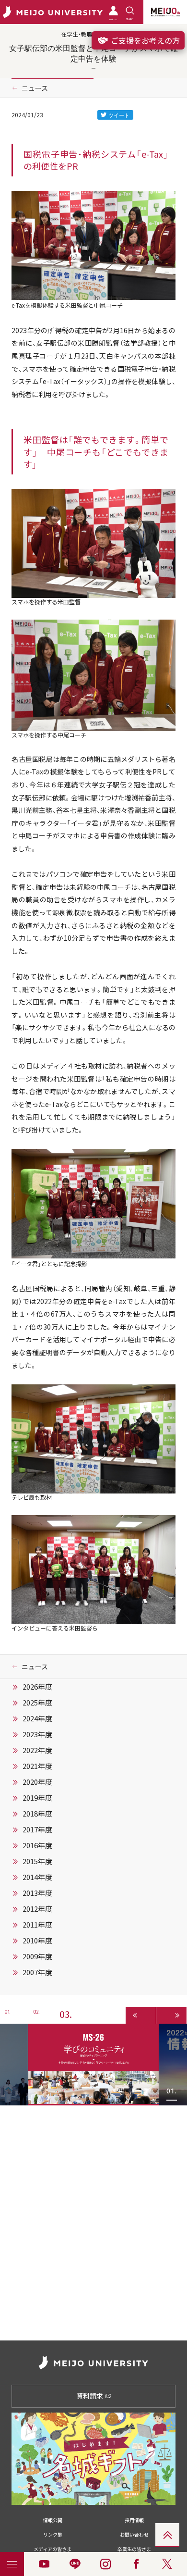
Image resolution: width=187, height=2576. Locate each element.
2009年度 (37, 1956)
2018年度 (37, 1814)
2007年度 (37, 1972)
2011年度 (37, 1925)
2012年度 (37, 1909)
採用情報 (134, 2520)
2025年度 (37, 1703)
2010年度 (37, 1941)
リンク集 (53, 2534)
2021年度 (37, 1766)
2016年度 (37, 1845)
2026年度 (37, 1687)
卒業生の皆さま (134, 2549)
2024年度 (37, 1718)
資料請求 (90, 2396)
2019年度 (37, 1798)
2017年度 (37, 1829)
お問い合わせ (134, 2534)
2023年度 (37, 1734)
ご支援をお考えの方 (144, 40)
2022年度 (37, 1750)
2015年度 (37, 1861)
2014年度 (37, 1877)
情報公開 (53, 2520)
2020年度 (37, 1782)
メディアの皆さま (53, 2549)
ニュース (35, 88)
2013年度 (37, 1893)
